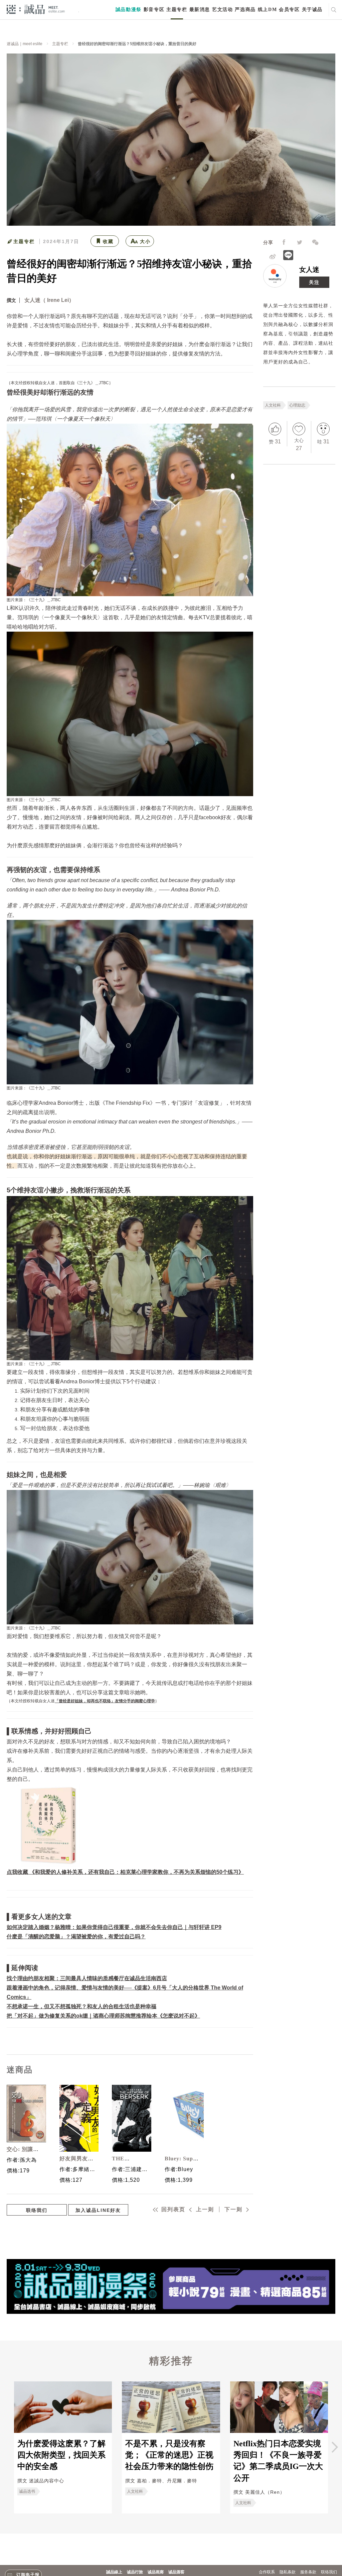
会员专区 (289, 10)
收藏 (108, 241)
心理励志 (297, 405)
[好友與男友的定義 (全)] (77, 2118)
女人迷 (309, 270)
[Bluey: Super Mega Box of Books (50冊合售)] (183, 2118)
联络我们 (37, 2210)
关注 (314, 282)
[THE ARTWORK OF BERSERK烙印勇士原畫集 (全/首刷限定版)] (130, 2118)
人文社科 (273, 405)
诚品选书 (27, 2491)
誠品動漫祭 (129, 10)
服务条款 (308, 2572)
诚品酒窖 (176, 2572)
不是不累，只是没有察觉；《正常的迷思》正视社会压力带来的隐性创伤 (169, 2455)
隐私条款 (288, 2572)
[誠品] (36, 9)
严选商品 (245, 10)
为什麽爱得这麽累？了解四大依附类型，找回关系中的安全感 (61, 2455)
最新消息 (200, 10)
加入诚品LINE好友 (98, 2210)
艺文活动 (222, 10)
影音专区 (154, 10)
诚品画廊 (156, 2572)
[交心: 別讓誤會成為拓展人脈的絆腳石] (25, 2114)
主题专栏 (177, 10)
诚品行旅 (135, 2572)
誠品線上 (114, 2572)
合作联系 (267, 2572)
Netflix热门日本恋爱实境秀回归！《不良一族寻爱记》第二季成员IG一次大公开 (278, 2461)
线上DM (267, 10)
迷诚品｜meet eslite (25, 44)
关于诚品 (312, 10)
